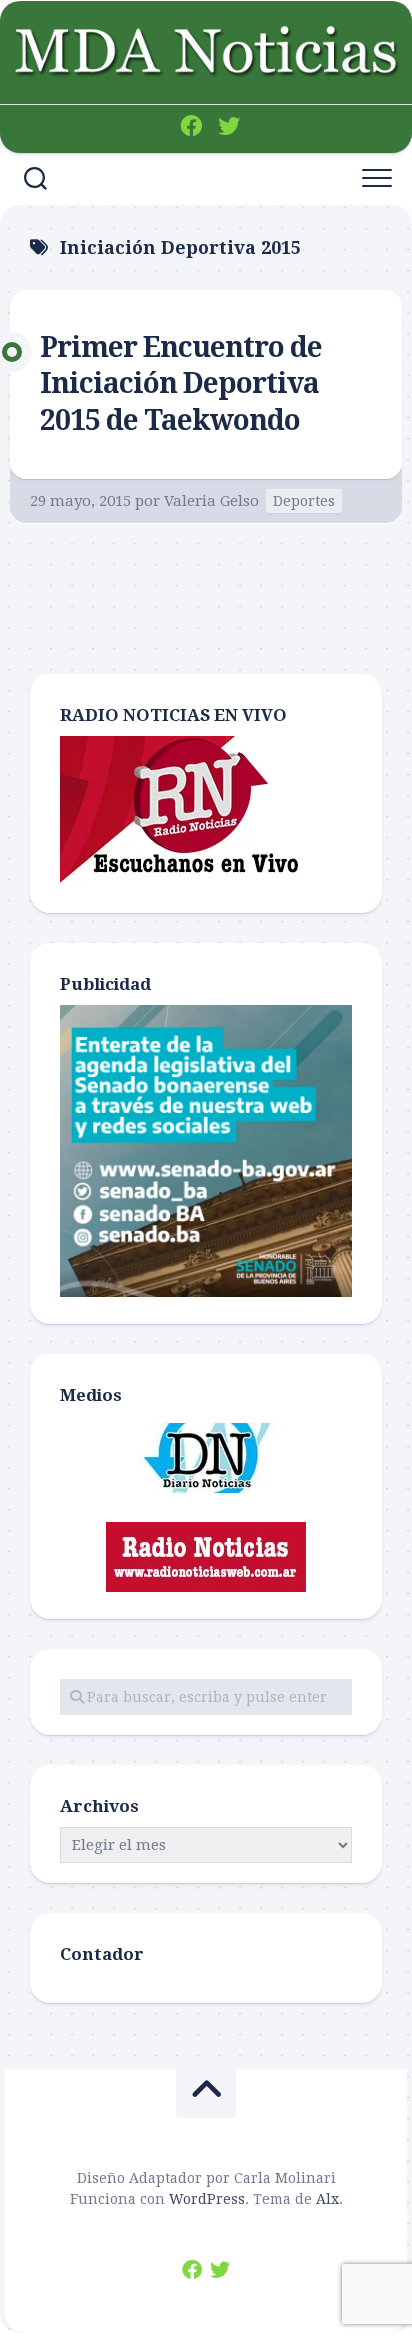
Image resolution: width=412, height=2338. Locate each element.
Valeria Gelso (211, 501)
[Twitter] (229, 126)
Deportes (304, 501)
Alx (327, 2199)
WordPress (207, 2199)
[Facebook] (191, 126)
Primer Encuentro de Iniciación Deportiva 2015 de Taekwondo (181, 384)
